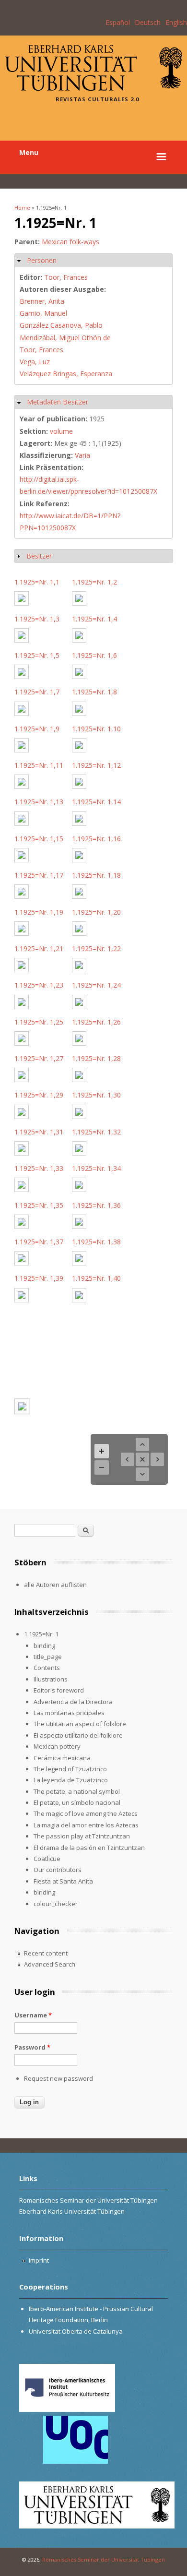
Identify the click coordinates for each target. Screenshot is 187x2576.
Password (32, 2047)
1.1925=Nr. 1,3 (37, 619)
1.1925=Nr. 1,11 (39, 765)
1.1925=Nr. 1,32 (96, 1132)
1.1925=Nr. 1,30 (96, 1095)
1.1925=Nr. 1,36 (96, 1205)
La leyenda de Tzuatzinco (71, 1780)
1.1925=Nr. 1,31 (39, 1132)
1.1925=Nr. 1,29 (39, 1095)
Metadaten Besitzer (58, 402)
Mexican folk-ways (70, 242)
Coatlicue (47, 1859)
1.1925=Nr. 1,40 (96, 1278)
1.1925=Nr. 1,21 (39, 948)
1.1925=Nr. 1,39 (39, 1278)
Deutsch (148, 22)
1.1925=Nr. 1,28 (96, 1058)
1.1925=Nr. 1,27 (39, 1058)
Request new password (58, 2078)
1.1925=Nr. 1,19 (39, 912)
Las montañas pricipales (69, 1713)
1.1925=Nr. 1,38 (96, 1242)
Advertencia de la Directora (73, 1702)
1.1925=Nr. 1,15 (39, 839)
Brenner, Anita (42, 301)
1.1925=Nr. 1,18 (96, 875)
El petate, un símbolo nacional (77, 1802)
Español (118, 22)
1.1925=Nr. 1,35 (39, 1205)
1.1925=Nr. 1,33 (39, 1168)
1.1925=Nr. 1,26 (96, 1022)
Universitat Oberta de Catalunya (76, 2331)
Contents (47, 1668)
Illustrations (51, 1679)
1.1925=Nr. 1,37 (39, 1242)
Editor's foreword (59, 1690)
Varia (82, 455)
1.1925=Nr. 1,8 (94, 692)
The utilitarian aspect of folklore (80, 1724)
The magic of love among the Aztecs (86, 1813)
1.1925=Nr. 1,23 (39, 985)
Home (22, 208)
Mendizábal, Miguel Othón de (65, 338)
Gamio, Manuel (43, 313)
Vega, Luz (35, 362)
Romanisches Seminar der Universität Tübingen (104, 2559)
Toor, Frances (66, 277)
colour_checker (56, 1904)
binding (44, 1646)
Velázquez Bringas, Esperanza (66, 374)
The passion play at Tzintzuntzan (82, 1836)
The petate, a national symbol (77, 1791)
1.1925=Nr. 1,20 (96, 912)
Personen (42, 260)
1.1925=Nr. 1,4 (94, 619)
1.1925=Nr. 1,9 (37, 729)
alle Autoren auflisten (55, 1585)
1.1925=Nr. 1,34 (96, 1168)
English (176, 22)
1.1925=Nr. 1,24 (96, 985)
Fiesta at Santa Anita (63, 1881)
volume (61, 431)
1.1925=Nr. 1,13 (39, 802)
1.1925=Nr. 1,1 (37, 582)
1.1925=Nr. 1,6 (94, 655)
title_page (48, 1657)
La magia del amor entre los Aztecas (86, 1825)
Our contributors (58, 1870)
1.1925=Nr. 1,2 (94, 582)
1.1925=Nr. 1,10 (96, 729)
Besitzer (39, 556)
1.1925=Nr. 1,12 (96, 765)
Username (33, 2015)
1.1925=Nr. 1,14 (96, 802)
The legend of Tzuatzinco (70, 1769)
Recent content (46, 1953)
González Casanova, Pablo (61, 325)
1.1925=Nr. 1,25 (39, 1022)
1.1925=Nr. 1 (41, 1634)
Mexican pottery (57, 1746)
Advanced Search (50, 1964)
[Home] (93, 88)
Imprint (39, 2260)
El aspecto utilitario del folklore (78, 1735)
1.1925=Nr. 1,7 (37, 692)
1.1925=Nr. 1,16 (96, 839)
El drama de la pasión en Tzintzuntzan (89, 1848)
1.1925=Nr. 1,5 (37, 655)
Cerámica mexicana (62, 1758)
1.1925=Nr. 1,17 (39, 875)
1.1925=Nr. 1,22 (96, 948)
